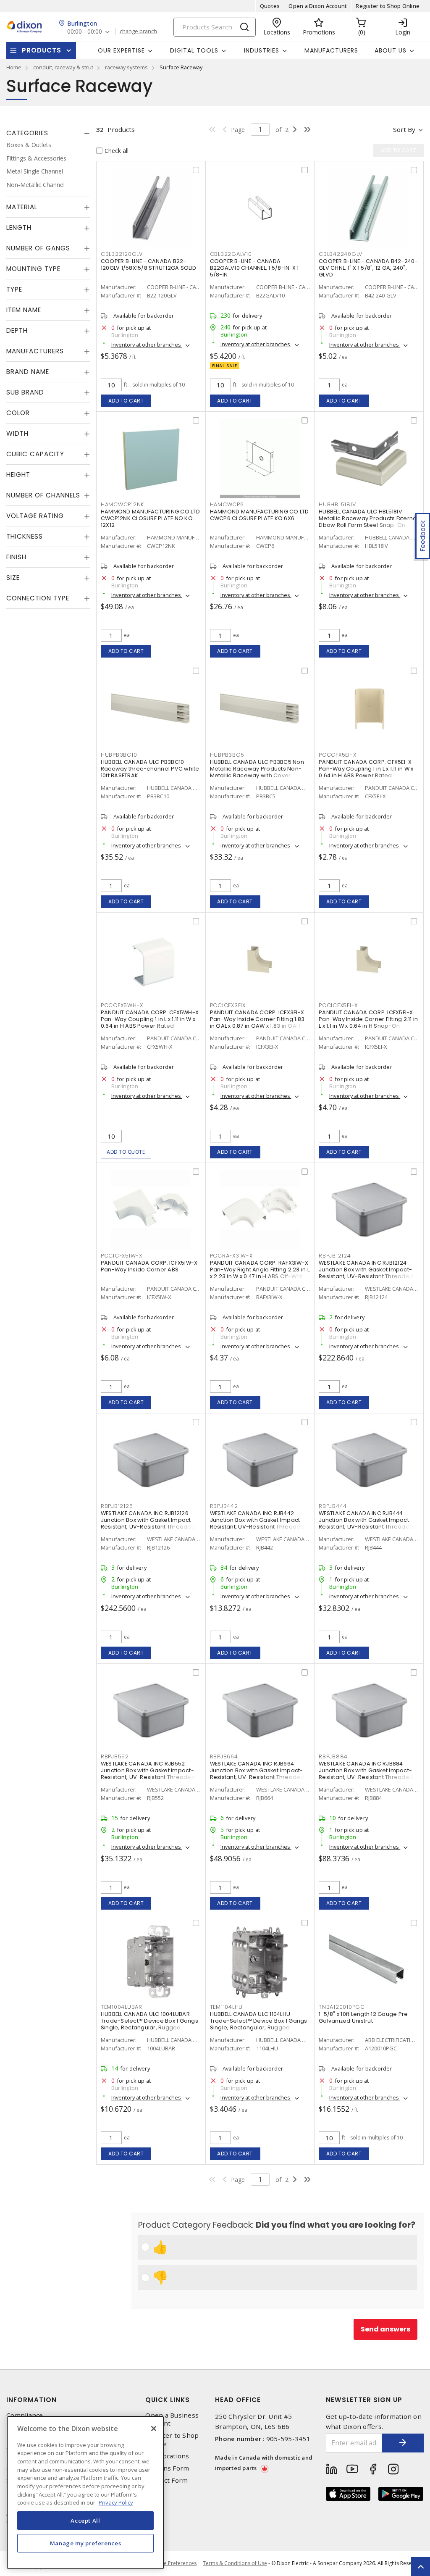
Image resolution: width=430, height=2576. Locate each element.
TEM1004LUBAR (122, 2007)
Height (18, 475)
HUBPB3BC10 (119, 755)
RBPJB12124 (335, 1256)
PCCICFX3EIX (228, 1005)
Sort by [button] (404, 129)
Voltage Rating (35, 516)
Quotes (270, 6)
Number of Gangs (38, 248)
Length (19, 228)
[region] (85, 2493)
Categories (27, 133)
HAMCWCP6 (227, 504)
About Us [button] (391, 50)
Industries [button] (262, 50)
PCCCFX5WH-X (122, 1005)
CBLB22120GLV (122, 254)
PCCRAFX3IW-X (231, 1256)
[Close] (154, 2429)
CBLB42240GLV (341, 254)
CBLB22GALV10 (231, 254)
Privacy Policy (116, 2502)
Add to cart (126, 401)
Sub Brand (25, 392)
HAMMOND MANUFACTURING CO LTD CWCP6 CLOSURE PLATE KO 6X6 (260, 515)
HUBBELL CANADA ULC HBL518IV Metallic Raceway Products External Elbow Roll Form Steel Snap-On (368, 518)
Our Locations (167, 2456)
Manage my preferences (86, 2543)
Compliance (25, 2415)
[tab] (48, 133)
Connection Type (38, 598)
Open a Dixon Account (318, 6)
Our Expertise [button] (121, 50)
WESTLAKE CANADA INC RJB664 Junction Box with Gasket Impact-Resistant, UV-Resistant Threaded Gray (257, 1774)
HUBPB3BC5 (227, 755)
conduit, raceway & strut (63, 67)
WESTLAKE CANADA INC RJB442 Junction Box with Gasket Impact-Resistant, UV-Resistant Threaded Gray (257, 1523)
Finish (16, 557)
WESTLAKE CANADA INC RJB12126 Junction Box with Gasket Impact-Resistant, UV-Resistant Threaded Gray (148, 1523)
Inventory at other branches (147, 345)
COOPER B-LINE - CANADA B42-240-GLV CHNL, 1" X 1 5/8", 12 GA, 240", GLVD (368, 268)
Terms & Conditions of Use (235, 2563)
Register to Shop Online (388, 6)
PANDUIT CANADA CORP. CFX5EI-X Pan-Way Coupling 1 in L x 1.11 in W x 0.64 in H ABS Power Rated (366, 769)
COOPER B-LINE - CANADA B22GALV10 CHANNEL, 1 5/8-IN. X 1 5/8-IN (254, 268)
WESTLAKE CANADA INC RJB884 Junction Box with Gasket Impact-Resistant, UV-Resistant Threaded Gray (366, 1774)
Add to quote (126, 1152)
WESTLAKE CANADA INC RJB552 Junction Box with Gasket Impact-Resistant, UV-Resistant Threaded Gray (148, 1774)
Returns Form (167, 2468)
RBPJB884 (333, 1756)
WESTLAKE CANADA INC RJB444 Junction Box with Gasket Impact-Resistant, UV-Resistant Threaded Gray (366, 1523)
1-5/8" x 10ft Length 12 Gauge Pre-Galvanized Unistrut (365, 2017)
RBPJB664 (224, 1756)
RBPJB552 (115, 1756)
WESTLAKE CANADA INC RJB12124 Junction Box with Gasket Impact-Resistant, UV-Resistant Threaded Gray (366, 1273)
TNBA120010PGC (342, 2007)
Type (14, 289)
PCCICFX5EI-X (338, 1005)
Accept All (85, 2521)
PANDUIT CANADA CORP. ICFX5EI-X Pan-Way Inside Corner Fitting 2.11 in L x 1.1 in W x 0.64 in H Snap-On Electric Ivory (368, 1022)
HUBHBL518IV (337, 504)
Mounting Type (33, 269)
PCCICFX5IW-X (122, 1256)
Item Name (24, 310)
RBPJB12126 (117, 1506)
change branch (138, 32)
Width (17, 433)
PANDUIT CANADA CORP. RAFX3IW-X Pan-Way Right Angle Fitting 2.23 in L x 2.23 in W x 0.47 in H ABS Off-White (260, 1270)
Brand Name (28, 372)
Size (13, 578)
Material (22, 207)
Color (18, 413)
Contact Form (166, 2480)
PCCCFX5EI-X (337, 755)
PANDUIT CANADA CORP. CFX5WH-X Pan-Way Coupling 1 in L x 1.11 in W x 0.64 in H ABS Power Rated (150, 1019)
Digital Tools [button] (194, 50)
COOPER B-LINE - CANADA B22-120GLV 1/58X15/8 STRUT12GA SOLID (148, 264)
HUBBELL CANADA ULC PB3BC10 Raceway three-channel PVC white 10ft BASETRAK (150, 769)
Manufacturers (331, 50)
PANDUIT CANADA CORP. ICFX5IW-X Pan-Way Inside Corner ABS (149, 1266)
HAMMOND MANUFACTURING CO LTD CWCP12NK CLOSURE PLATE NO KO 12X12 (150, 518)
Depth (17, 330)
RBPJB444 (333, 1506)
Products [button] (42, 50)
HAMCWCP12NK (122, 504)
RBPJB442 (224, 1506)
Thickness (25, 536)
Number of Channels (43, 495)
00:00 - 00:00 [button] (85, 32)
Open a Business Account (172, 2419)
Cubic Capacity (35, 454)
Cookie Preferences (173, 2563)
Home (14, 67)
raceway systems (126, 67)
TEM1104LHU (227, 2007)
